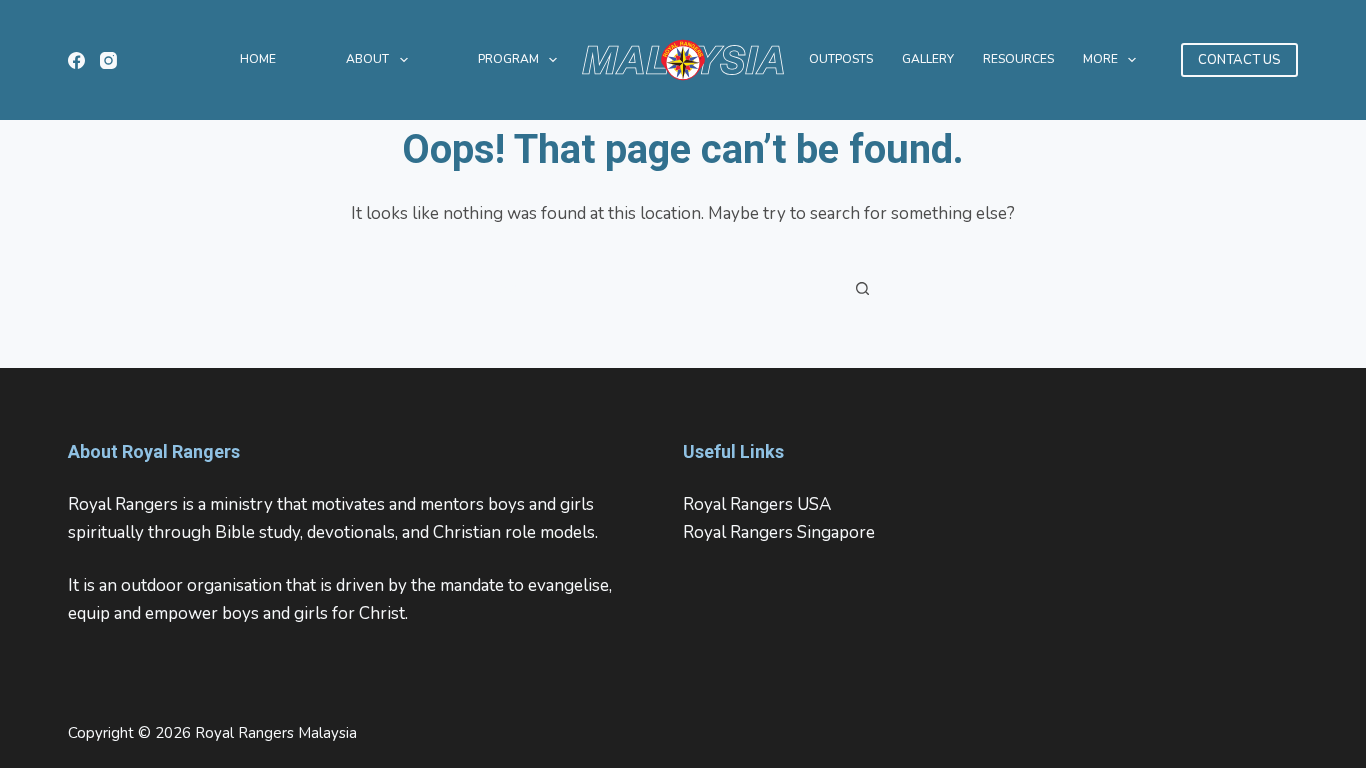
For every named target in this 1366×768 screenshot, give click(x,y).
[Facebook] (76, 60)
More (1100, 59)
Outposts (841, 59)
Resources (1018, 59)
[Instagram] (108, 60)
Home (258, 59)
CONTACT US (1239, 60)
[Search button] (863, 288)
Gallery (928, 59)
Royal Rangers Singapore (779, 532)
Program (508, 59)
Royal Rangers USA (757, 504)
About (367, 59)
